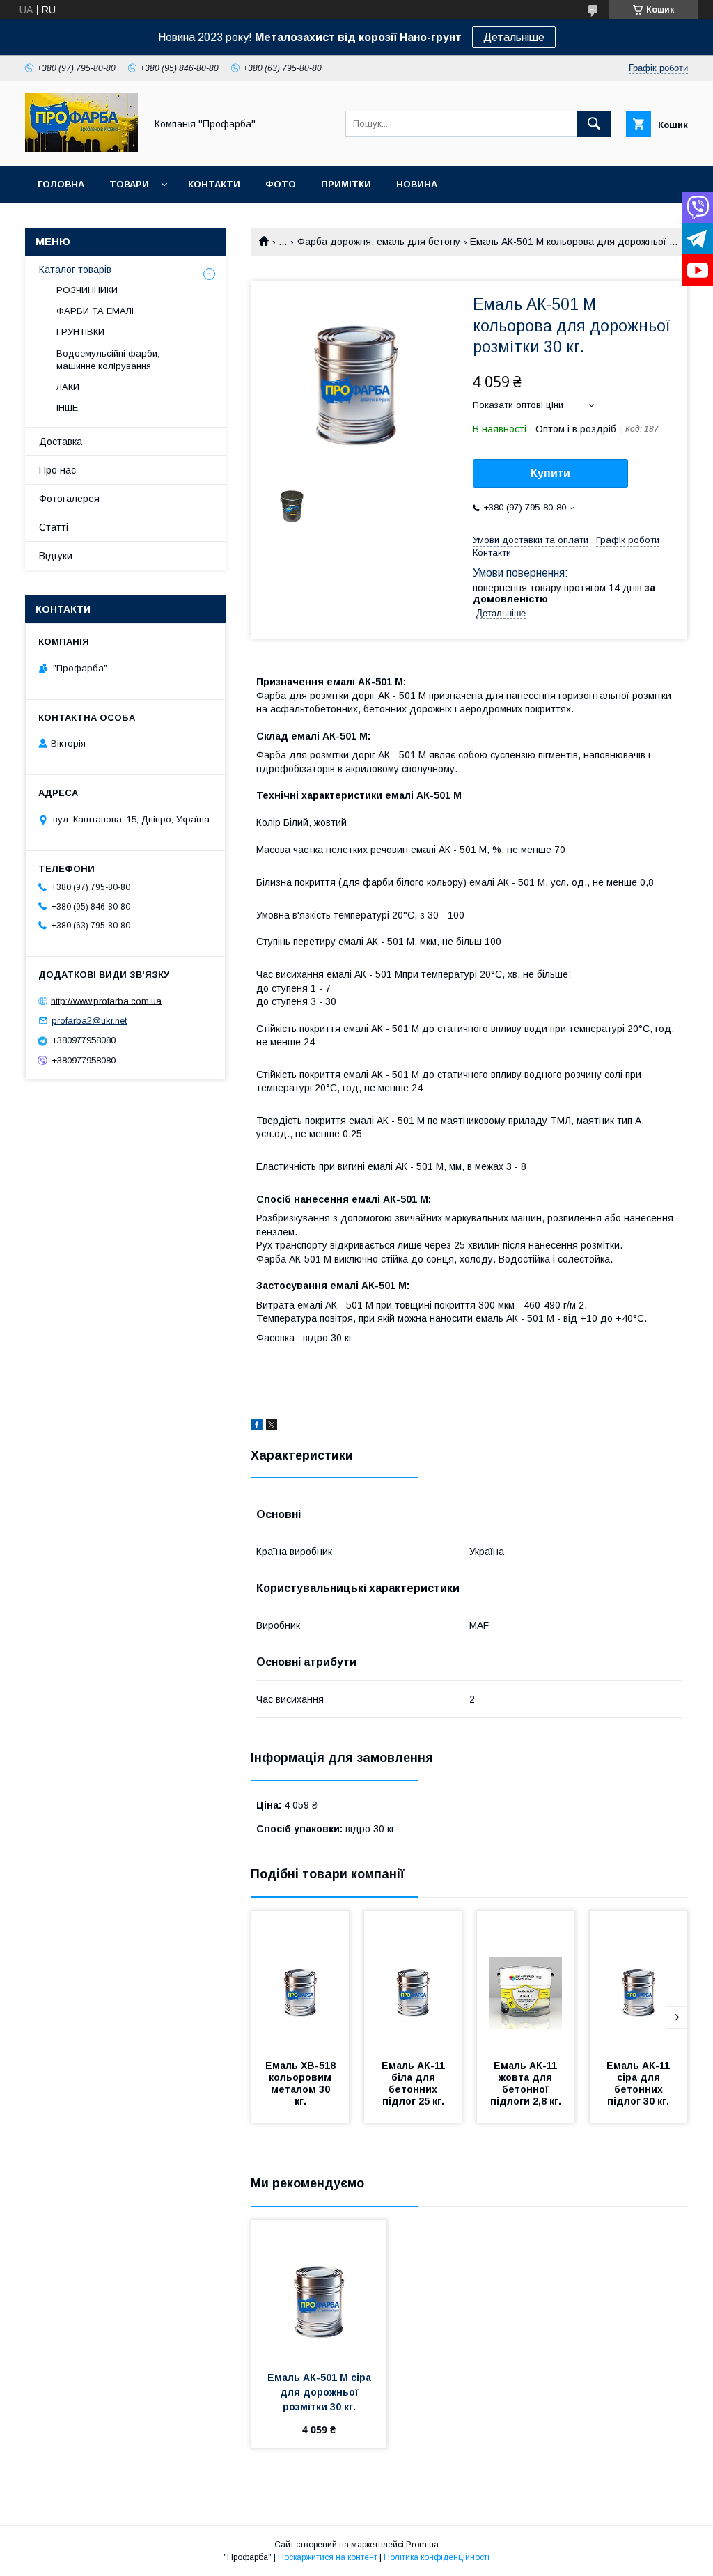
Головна (61, 184)
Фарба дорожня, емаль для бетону (379, 242)
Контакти (214, 184)
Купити (550, 473)
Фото (281, 184)
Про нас (57, 470)
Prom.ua (422, 2545)
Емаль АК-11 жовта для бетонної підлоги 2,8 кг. (526, 2083)
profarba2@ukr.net (89, 1021)
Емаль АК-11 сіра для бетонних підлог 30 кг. (640, 2083)
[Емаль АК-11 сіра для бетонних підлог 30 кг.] (638, 1981)
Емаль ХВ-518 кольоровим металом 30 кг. (302, 2083)
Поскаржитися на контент (328, 2557)
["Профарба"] (81, 148)
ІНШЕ (67, 408)
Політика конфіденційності (437, 2557)
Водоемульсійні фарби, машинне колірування (108, 360)
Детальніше (514, 37)
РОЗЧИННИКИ (87, 290)
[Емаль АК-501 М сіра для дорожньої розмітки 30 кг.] (319, 2290)
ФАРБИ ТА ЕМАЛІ (95, 311)
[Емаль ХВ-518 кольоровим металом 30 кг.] (300, 1981)
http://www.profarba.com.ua (106, 1000)
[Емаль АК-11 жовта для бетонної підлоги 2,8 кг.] (526, 1981)
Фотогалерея (69, 499)
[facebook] (257, 1427)
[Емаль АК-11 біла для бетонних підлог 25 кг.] (413, 1981)
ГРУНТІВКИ (80, 332)
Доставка (61, 442)
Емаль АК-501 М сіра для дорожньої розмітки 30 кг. (321, 2392)
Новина (417, 184)
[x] (272, 1427)
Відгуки (56, 556)
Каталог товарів (75, 270)
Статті (54, 527)
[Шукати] (594, 124)
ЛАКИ (68, 387)
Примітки (346, 184)
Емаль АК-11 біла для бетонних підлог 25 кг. (415, 2083)
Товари (129, 184)
